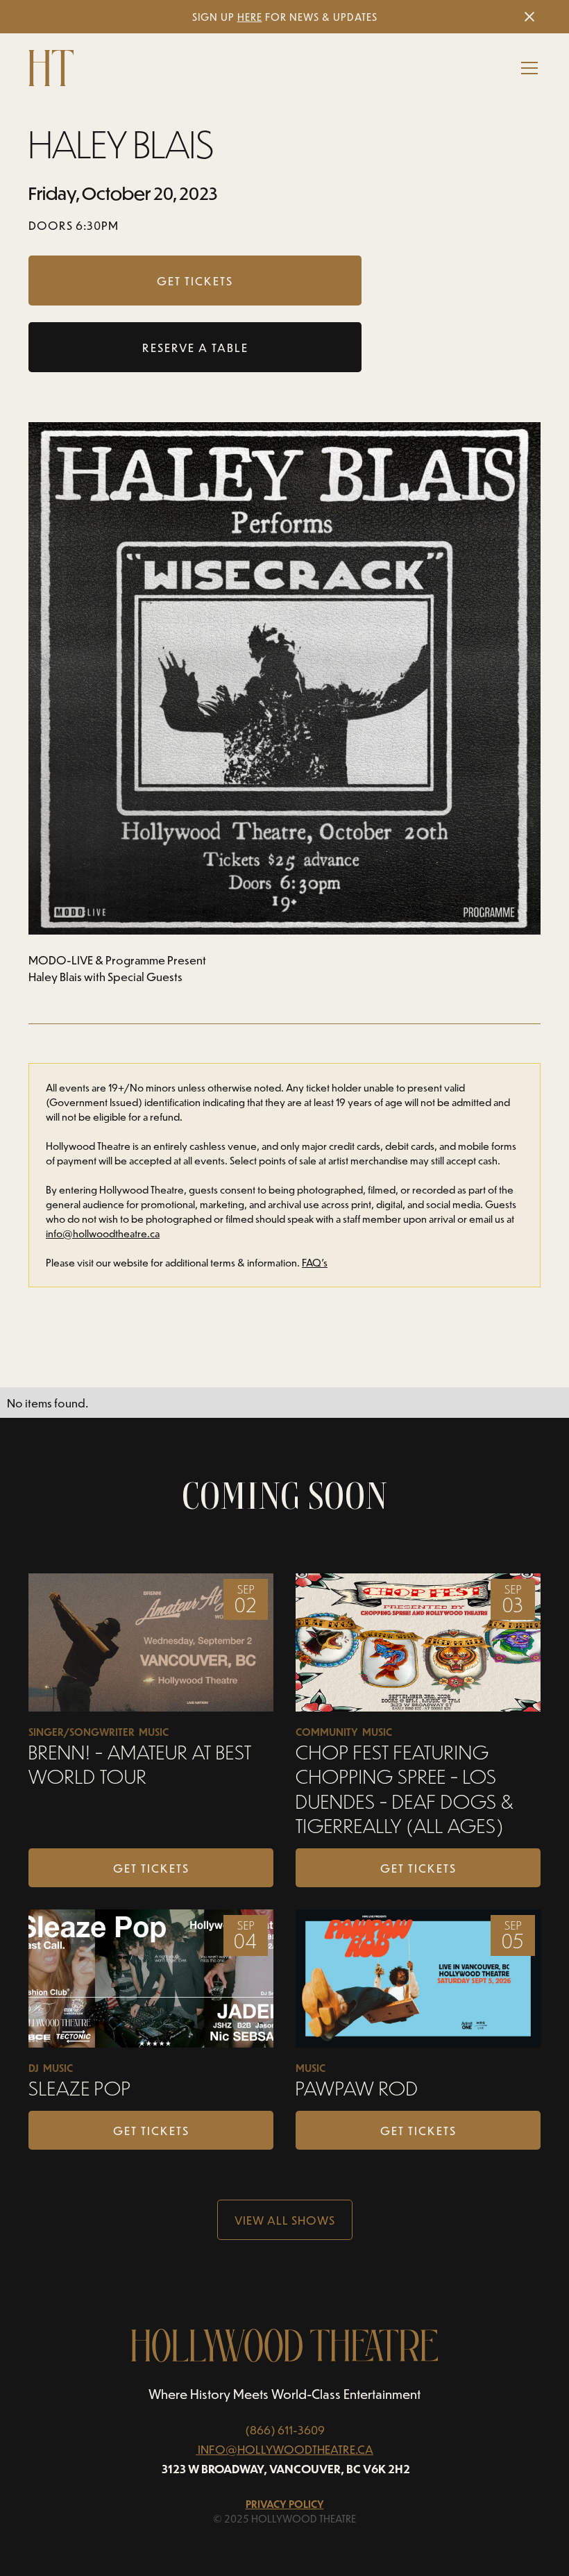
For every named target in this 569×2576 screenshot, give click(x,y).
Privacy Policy (285, 2504)
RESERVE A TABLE (195, 347)
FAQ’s (315, 1263)
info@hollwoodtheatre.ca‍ (103, 1233)
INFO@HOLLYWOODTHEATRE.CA (286, 2449)
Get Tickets (151, 1868)
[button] (527, 68)
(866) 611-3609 (285, 2429)
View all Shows (285, 2220)
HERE (250, 17)
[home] (51, 68)
